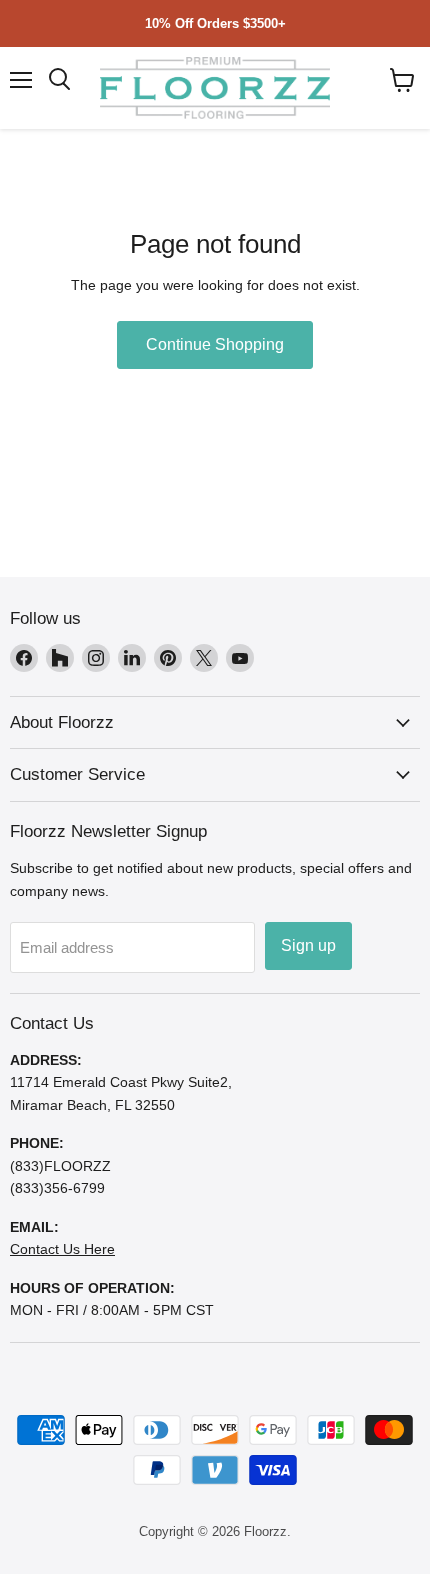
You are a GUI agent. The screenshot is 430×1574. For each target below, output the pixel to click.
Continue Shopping (215, 344)
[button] (402, 80)
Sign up (308, 945)
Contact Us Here (62, 1249)
